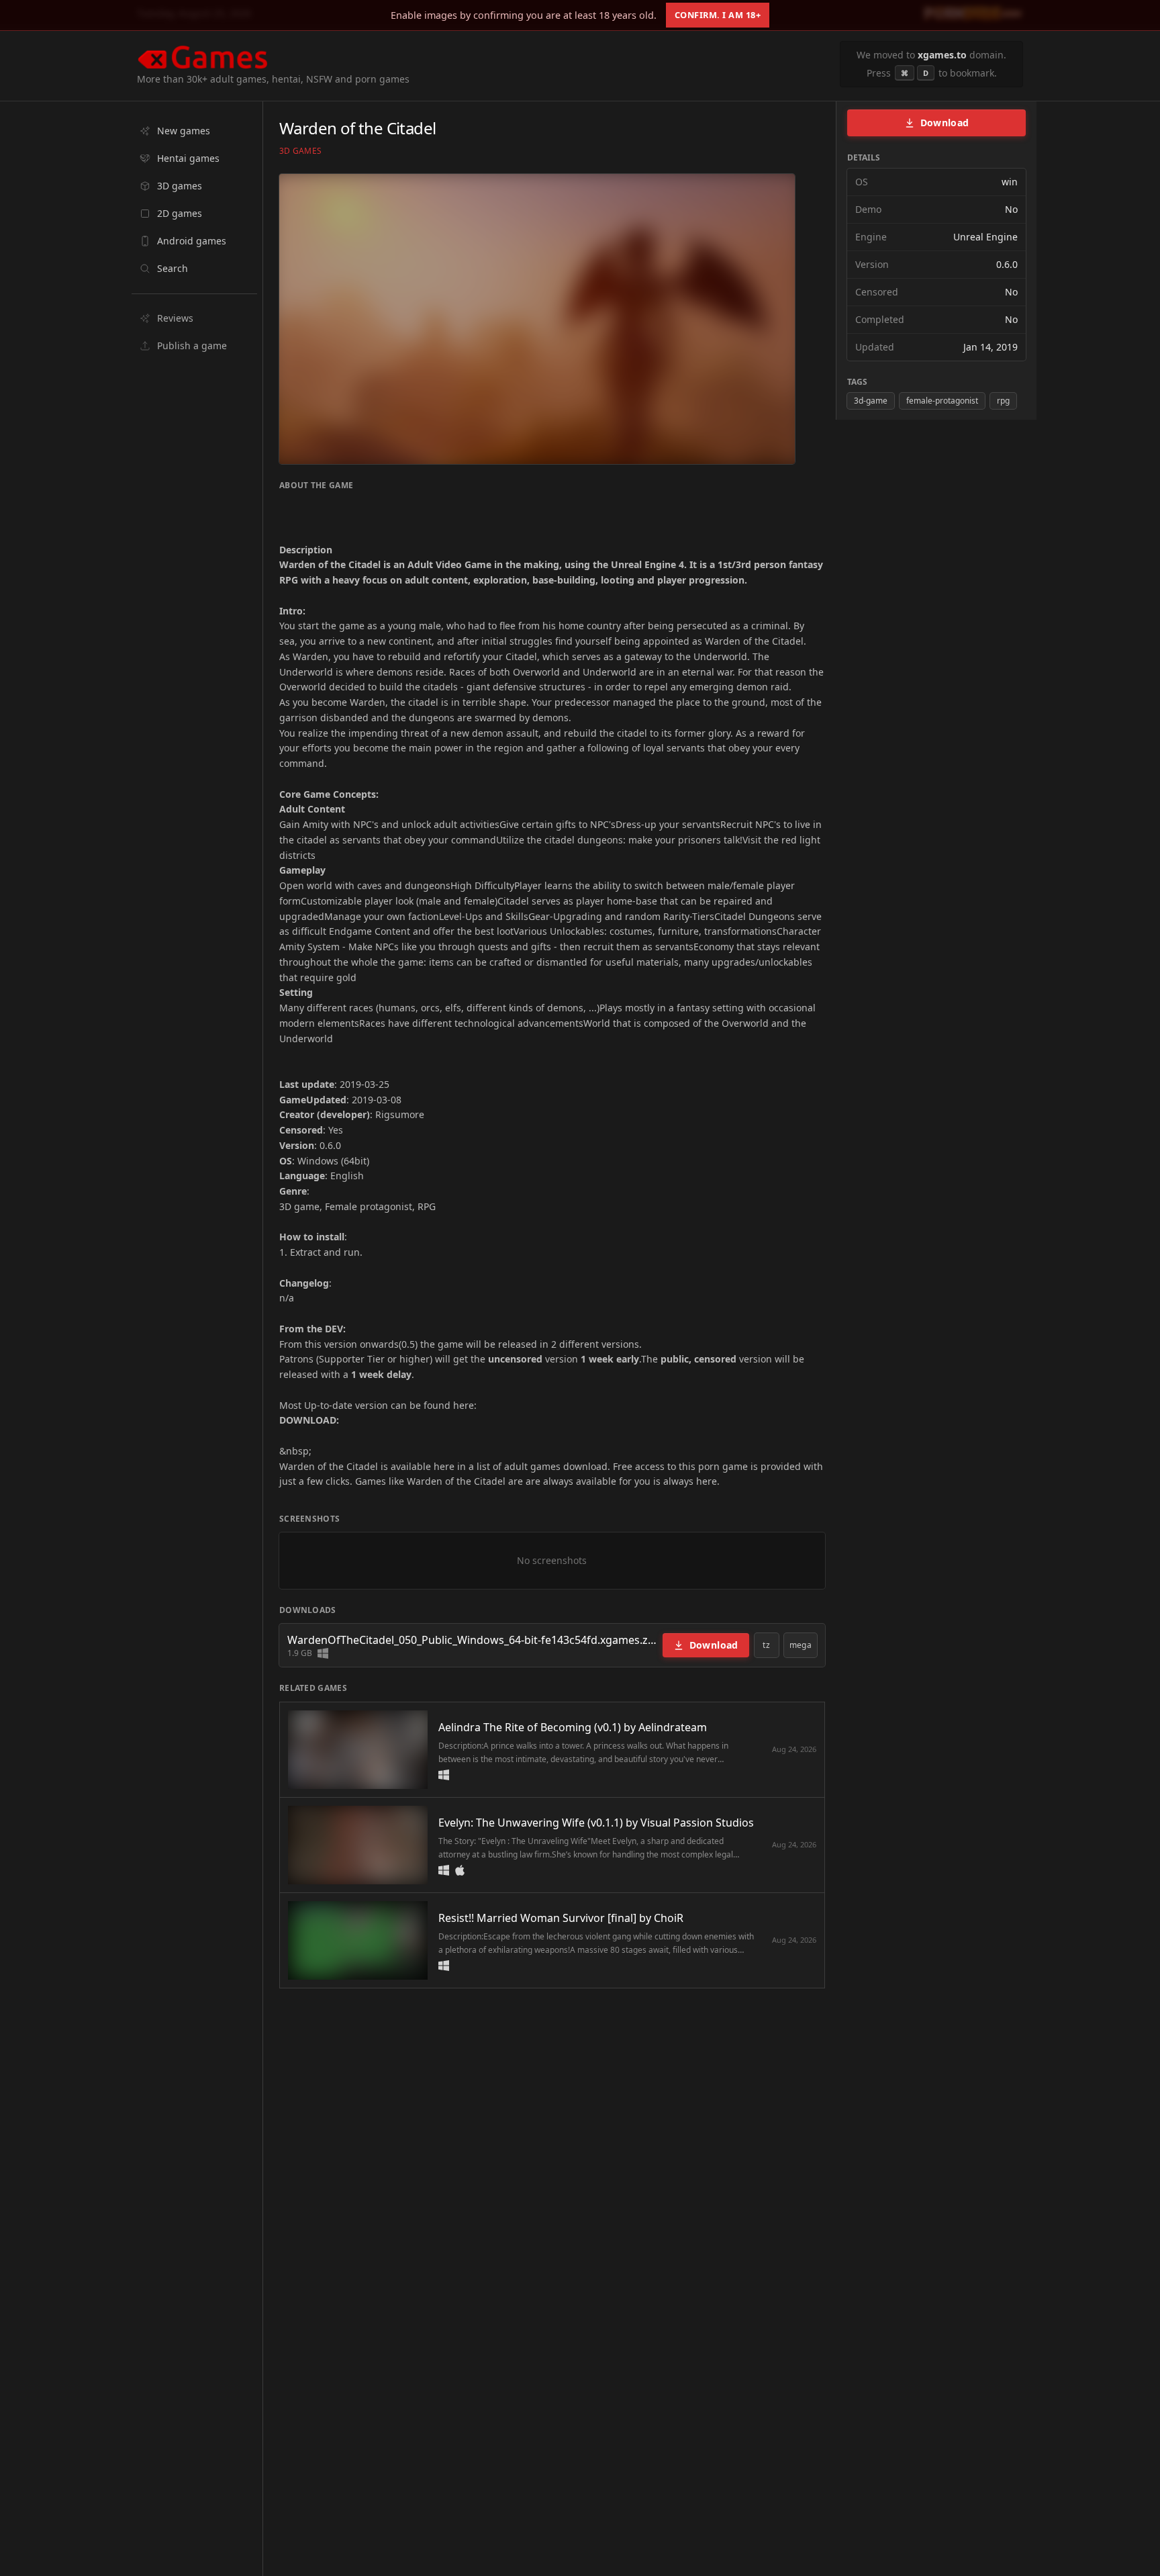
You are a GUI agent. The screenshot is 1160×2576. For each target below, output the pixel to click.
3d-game (871, 401)
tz (766, 1645)
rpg (1003, 401)
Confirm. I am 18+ (718, 15)
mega (801, 1645)
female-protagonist (942, 401)
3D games (300, 151)
